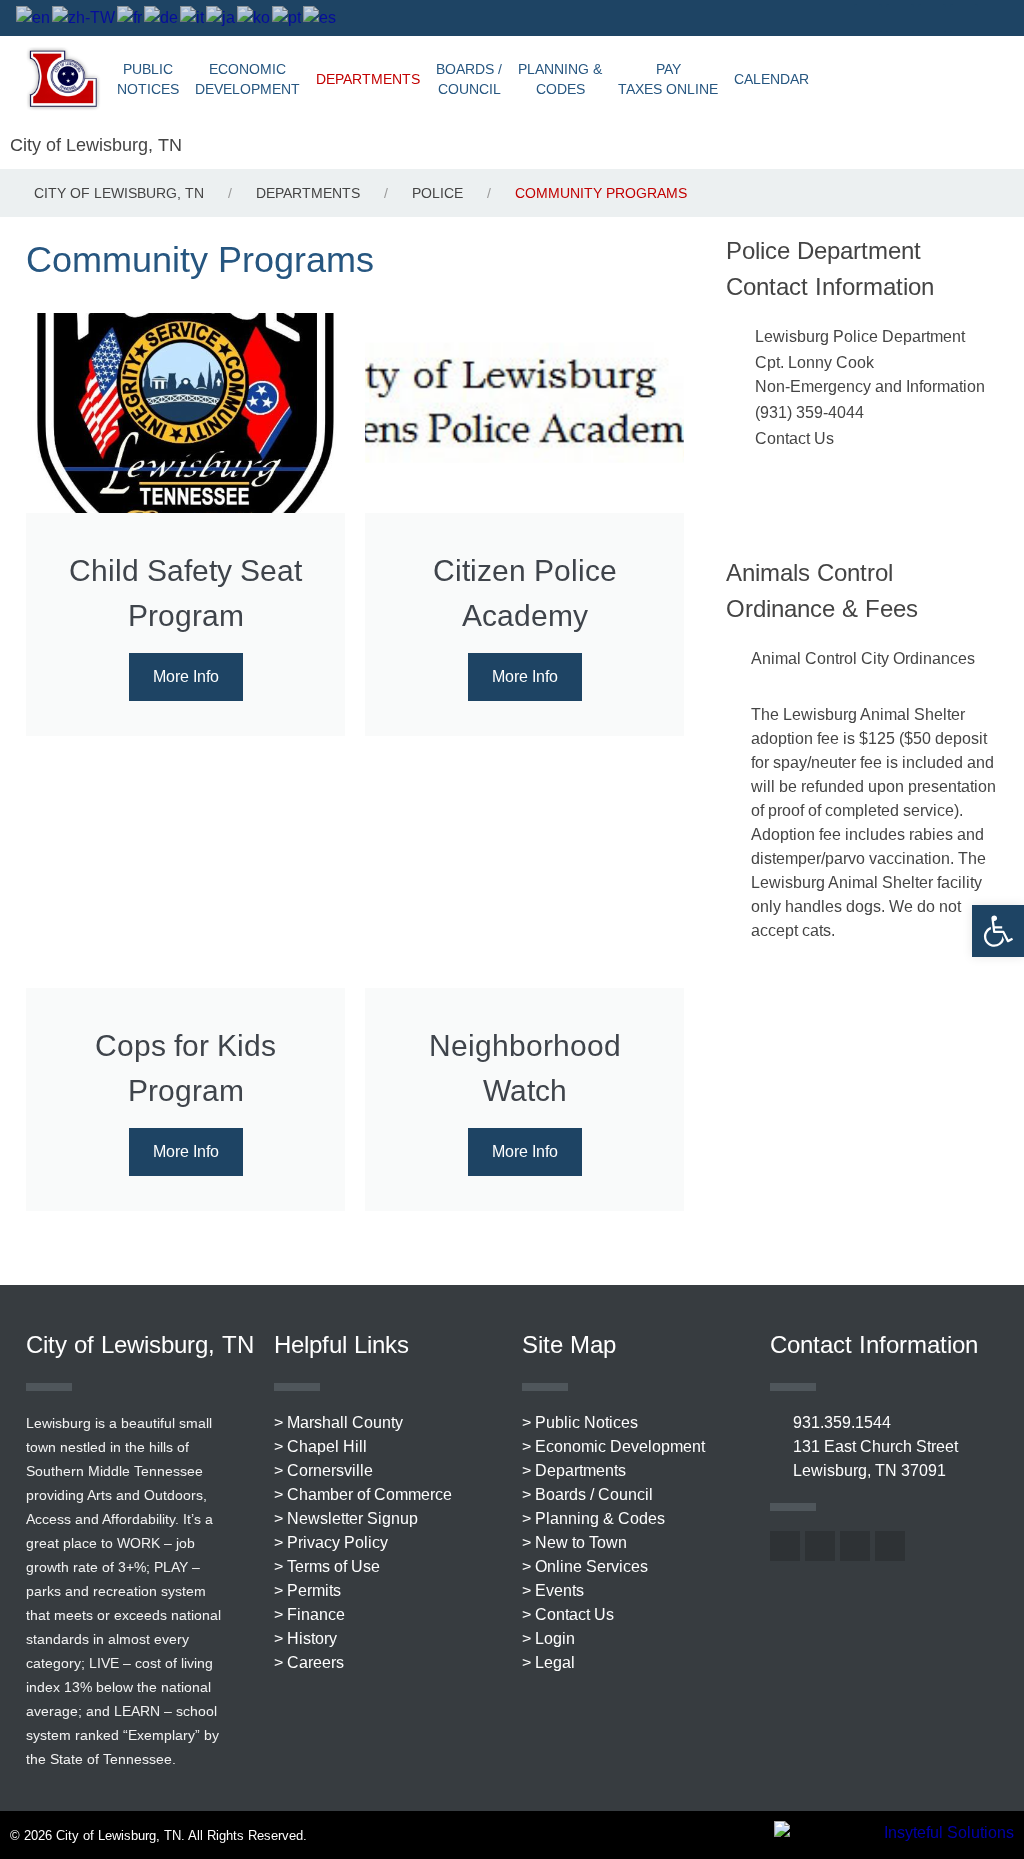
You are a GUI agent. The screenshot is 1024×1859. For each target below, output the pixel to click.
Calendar (771, 79)
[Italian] (193, 17)
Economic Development (247, 79)
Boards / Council (469, 79)
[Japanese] (221, 17)
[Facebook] (868, 18)
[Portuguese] (287, 17)
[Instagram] (932, 18)
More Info (186, 676)
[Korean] (254, 17)
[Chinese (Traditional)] (84, 17)
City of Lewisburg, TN (96, 145)
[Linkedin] (964, 18)
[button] (998, 931)
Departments (368, 79)
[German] (162, 17)
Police (437, 193)
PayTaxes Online (668, 79)
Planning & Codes (560, 79)
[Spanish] (320, 17)
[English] (34, 17)
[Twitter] (900, 18)
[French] (130, 17)
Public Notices (148, 79)
